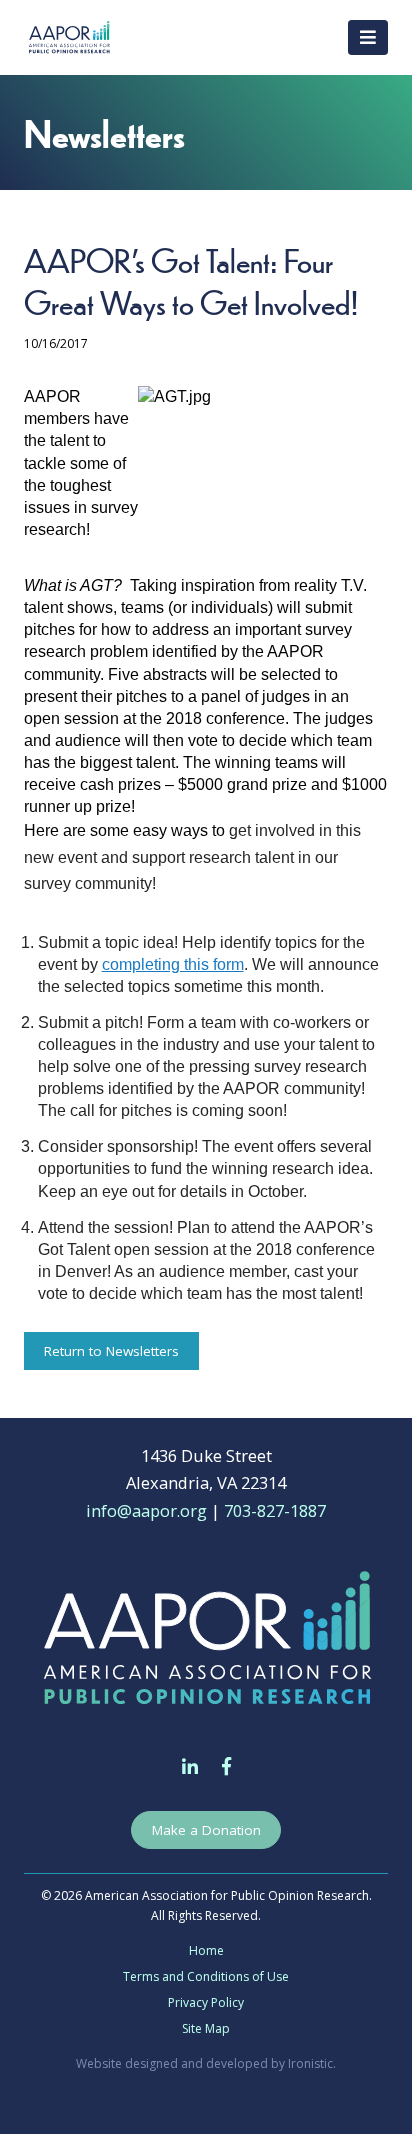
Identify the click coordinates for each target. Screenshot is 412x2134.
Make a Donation (206, 1830)
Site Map (206, 2028)
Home (206, 1950)
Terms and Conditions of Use (206, 1976)
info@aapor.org (146, 1510)
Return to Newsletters (111, 1351)
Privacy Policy (206, 2002)
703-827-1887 (275, 1510)
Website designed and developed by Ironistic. (206, 2063)
